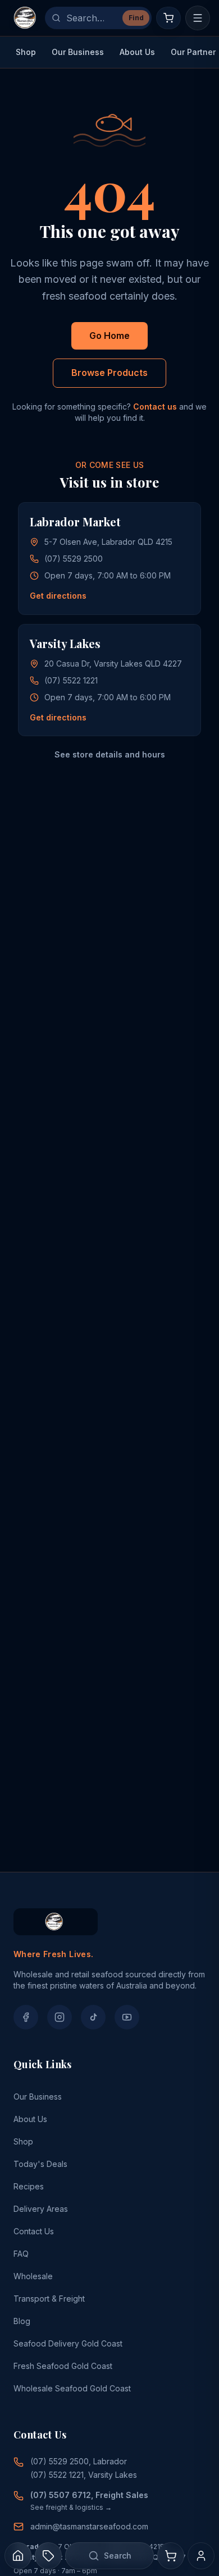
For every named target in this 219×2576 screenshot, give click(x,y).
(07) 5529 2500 (74, 559)
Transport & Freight (49, 2299)
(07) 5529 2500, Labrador (79, 2461)
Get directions (58, 596)
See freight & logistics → (71, 2507)
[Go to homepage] (25, 18)
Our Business (78, 52)
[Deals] (48, 2556)
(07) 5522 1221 (71, 680)
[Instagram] (60, 2017)
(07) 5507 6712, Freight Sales (89, 2495)
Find (136, 18)
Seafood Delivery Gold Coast (68, 2343)
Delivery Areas (41, 2209)
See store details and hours (110, 754)
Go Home (109, 336)
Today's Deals (40, 2164)
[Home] (18, 2556)
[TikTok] (93, 2017)
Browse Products (109, 373)
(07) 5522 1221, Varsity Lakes (84, 2475)
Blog (22, 2321)
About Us (137, 52)
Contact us (155, 407)
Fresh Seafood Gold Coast (63, 2366)
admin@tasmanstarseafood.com (89, 2526)
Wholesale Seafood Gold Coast (72, 2388)
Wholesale (33, 2276)
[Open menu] (198, 18)
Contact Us (34, 2231)
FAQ (21, 2254)
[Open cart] (168, 18)
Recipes (29, 2186)
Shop (26, 52)
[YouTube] (127, 2017)
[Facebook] (26, 2017)
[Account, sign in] (201, 2556)
